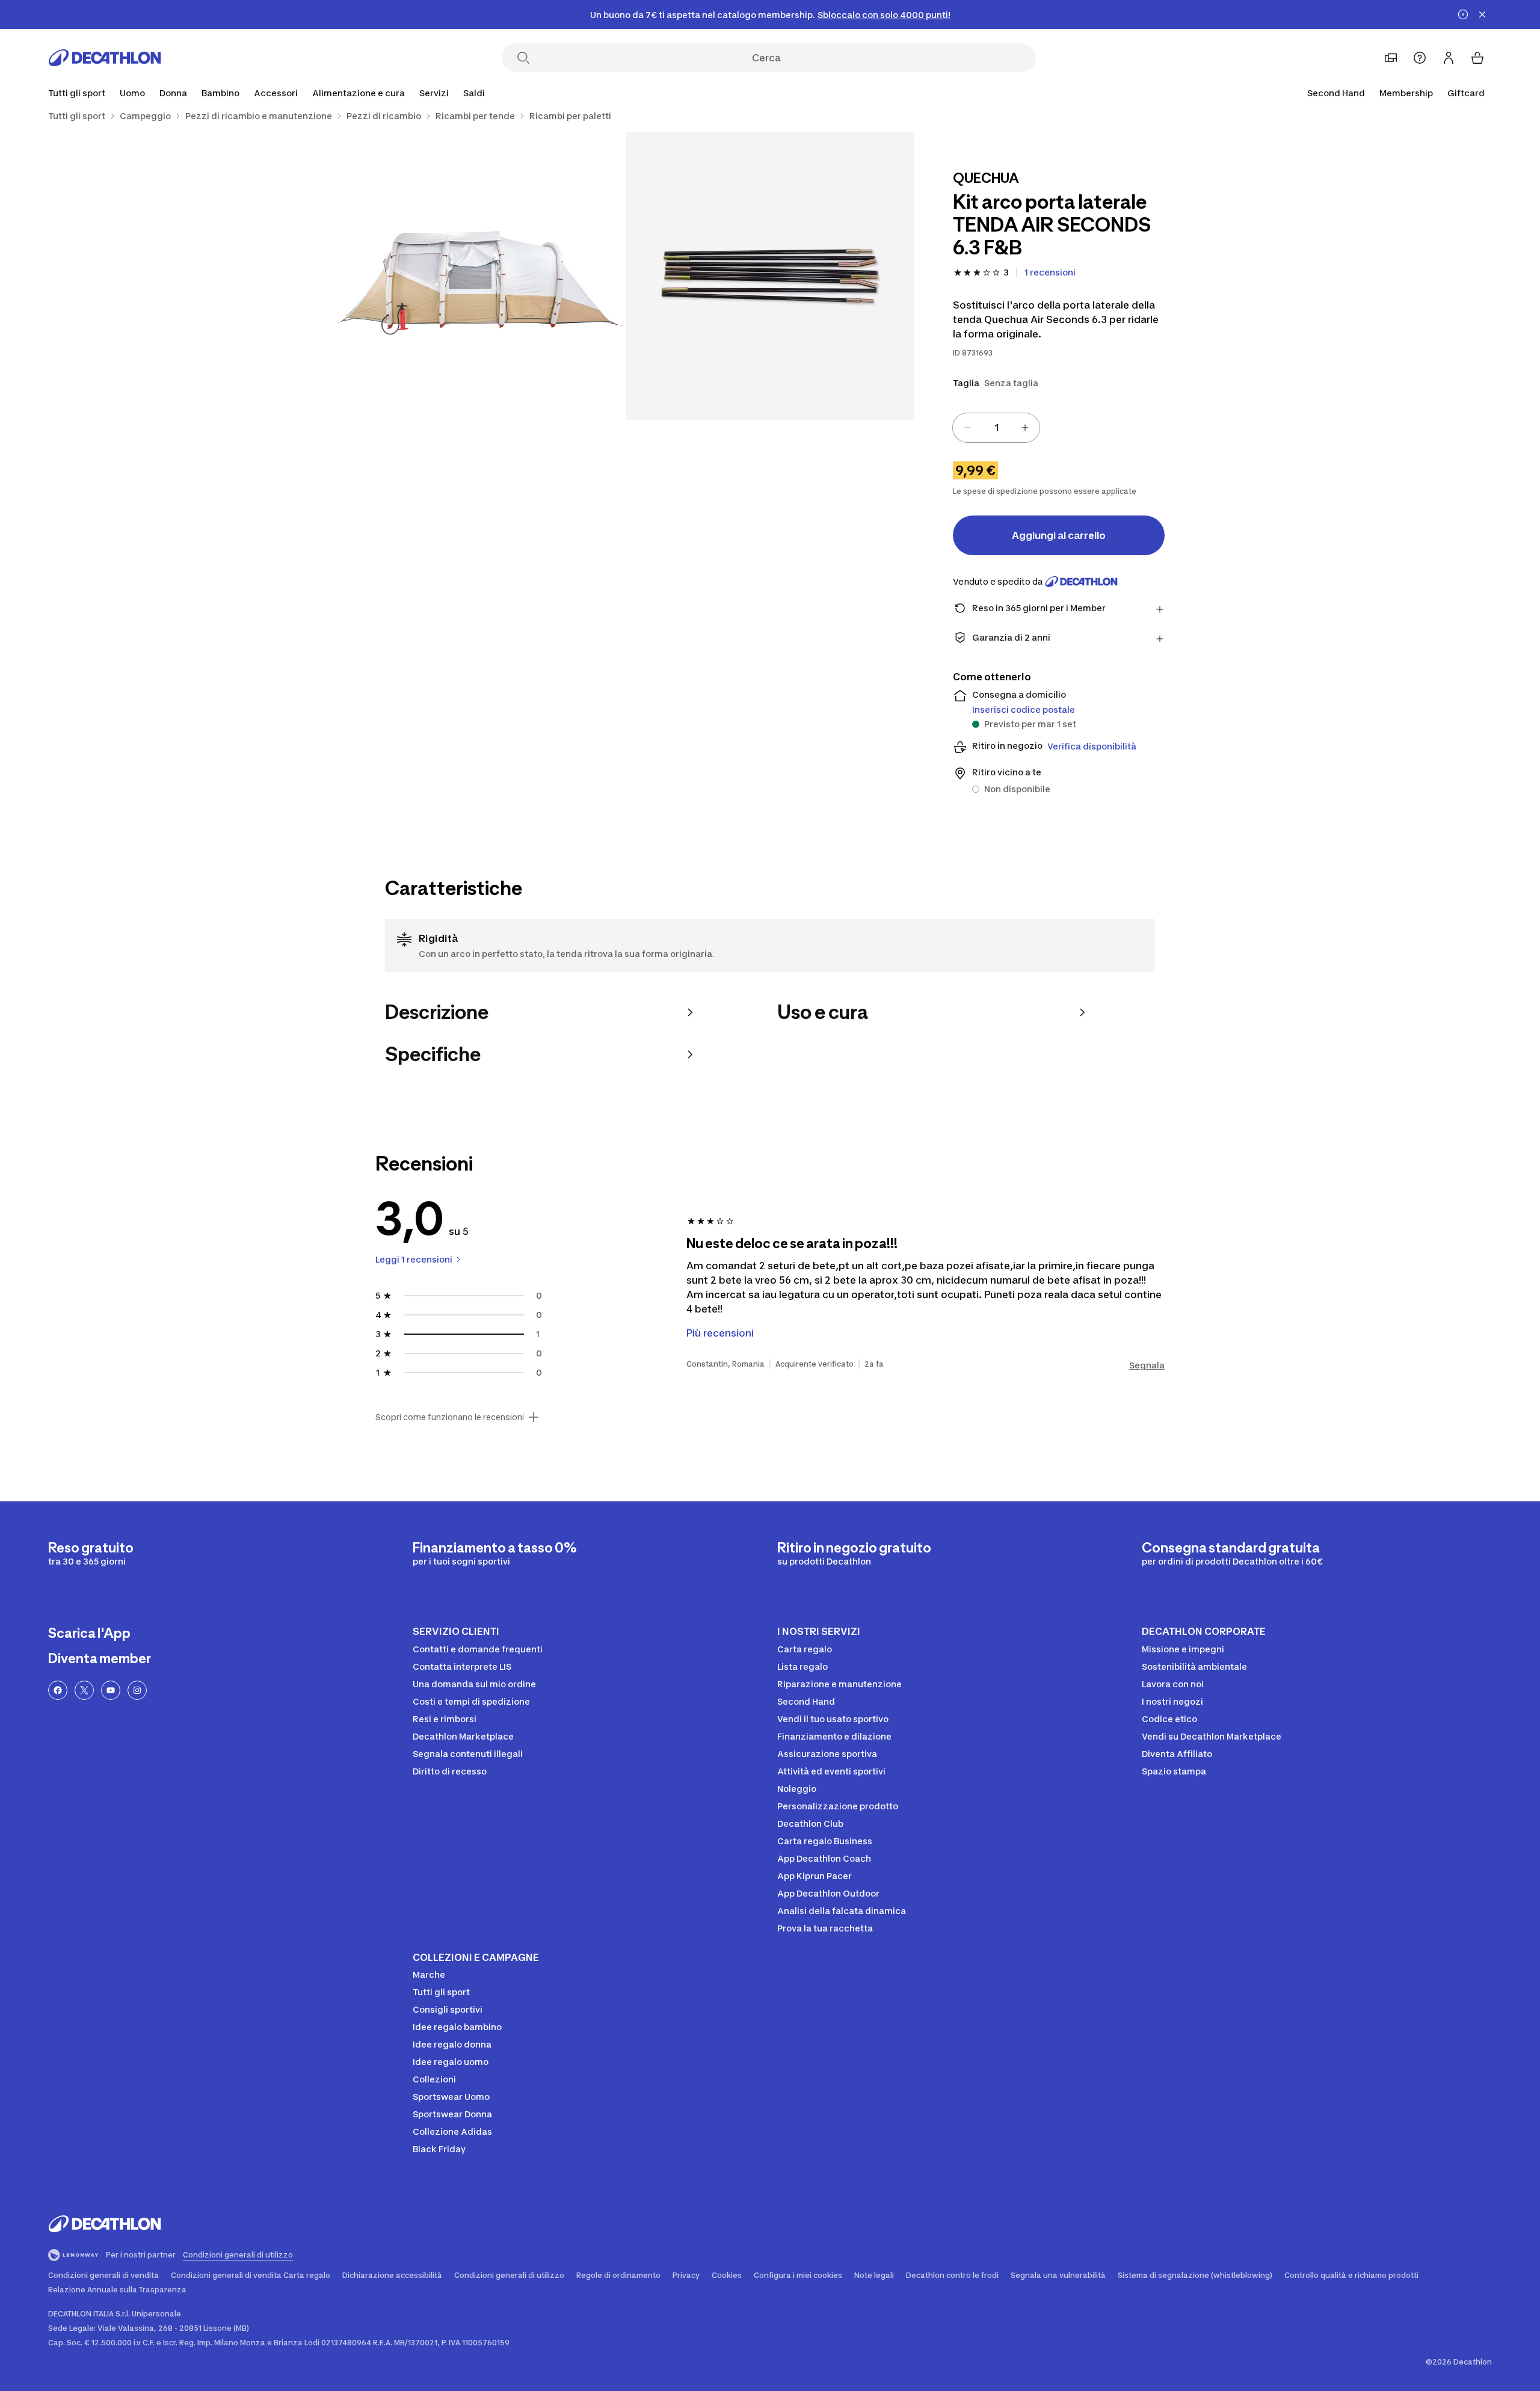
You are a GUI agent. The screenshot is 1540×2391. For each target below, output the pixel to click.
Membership (1406, 93)
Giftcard (1466, 93)
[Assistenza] (1420, 58)
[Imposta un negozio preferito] (1391, 58)
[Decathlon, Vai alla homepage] (105, 58)
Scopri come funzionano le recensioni (450, 1417)
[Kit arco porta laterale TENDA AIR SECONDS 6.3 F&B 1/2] (770, 276)
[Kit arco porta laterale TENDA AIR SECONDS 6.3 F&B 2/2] (481, 276)
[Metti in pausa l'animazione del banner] (1463, 14)
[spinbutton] (996, 428)
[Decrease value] (967, 428)
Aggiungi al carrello (1059, 535)
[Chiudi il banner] (1482, 14)
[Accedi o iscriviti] (1449, 58)
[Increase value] (1025, 428)
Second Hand (1336, 93)
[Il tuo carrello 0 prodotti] (1477, 58)
